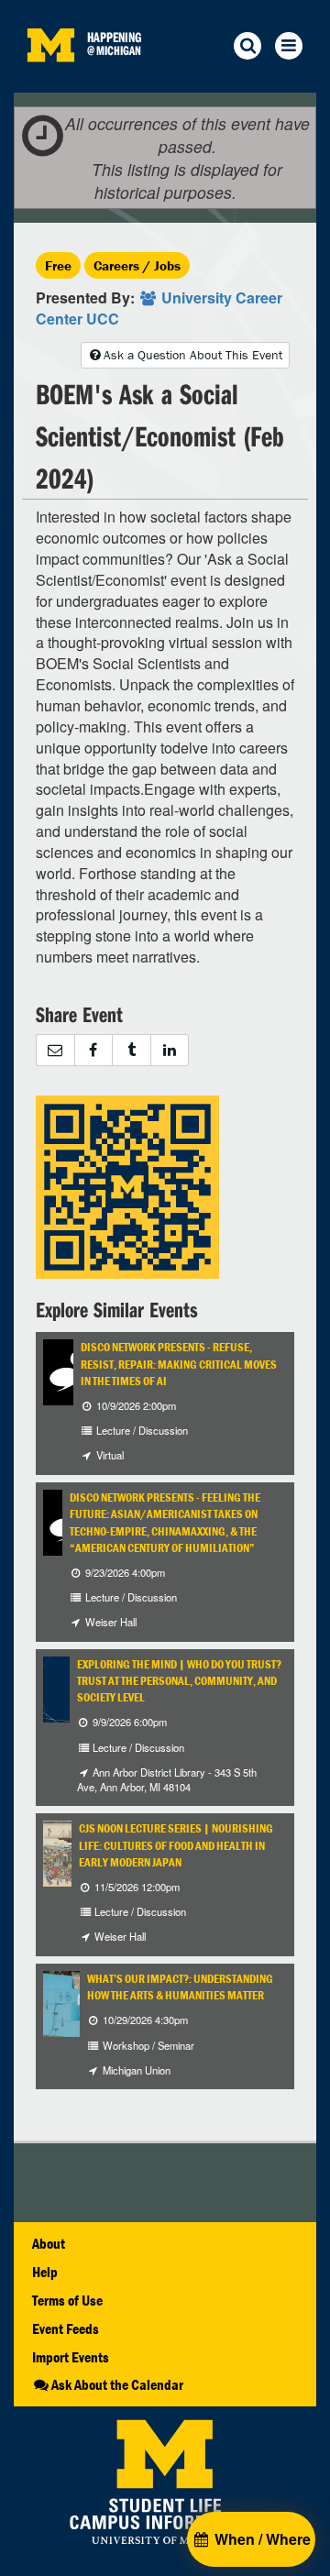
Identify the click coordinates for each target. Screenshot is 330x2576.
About (49, 2243)
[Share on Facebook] (93, 1050)
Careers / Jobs (137, 265)
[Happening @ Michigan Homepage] (50, 81)
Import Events (71, 2357)
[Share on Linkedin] (170, 1050)
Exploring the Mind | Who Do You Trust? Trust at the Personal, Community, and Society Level (179, 1681)
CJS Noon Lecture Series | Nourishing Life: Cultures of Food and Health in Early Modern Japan (176, 1845)
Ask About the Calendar (117, 2384)
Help (45, 2272)
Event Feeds (66, 2328)
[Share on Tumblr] (131, 1050)
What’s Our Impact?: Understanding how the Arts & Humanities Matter (180, 1987)
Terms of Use (67, 2300)
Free (58, 265)
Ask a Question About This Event (193, 355)
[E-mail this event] (55, 1050)
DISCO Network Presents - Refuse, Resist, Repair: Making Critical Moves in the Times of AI (179, 1364)
